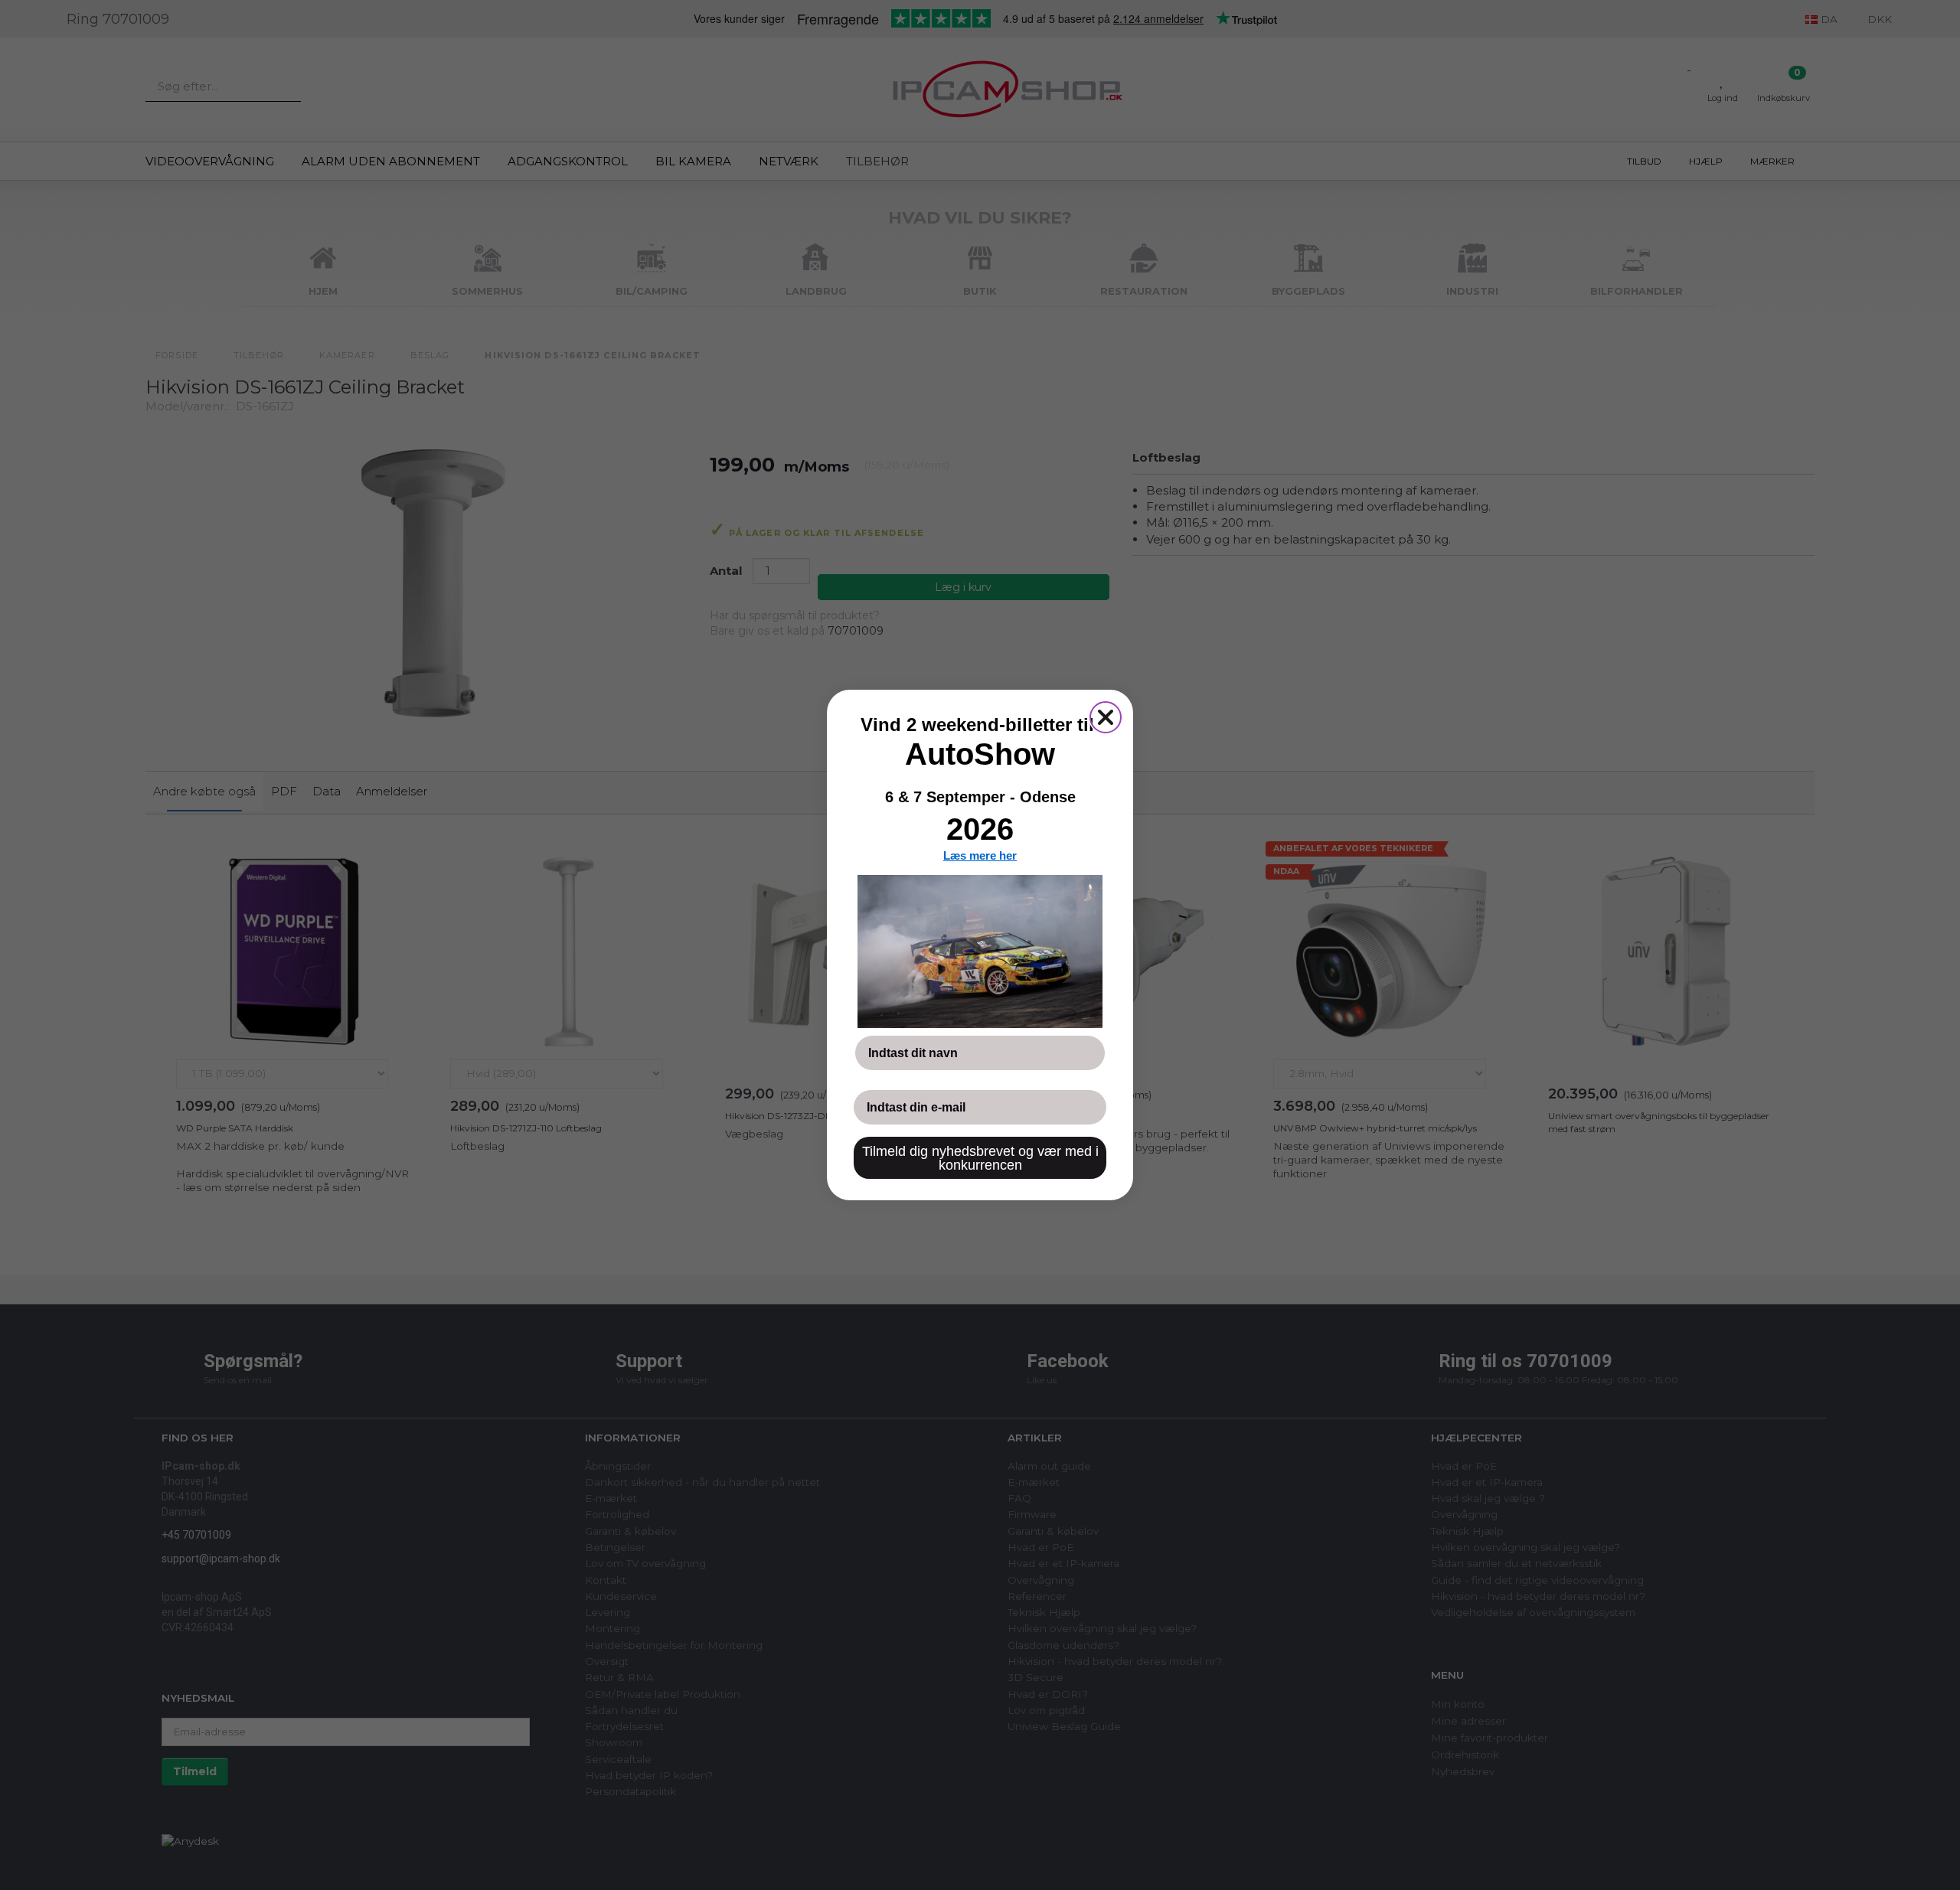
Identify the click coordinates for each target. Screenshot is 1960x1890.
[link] (980, 952)
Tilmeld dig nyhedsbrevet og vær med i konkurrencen (980, 1158)
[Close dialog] (1106, 717)
